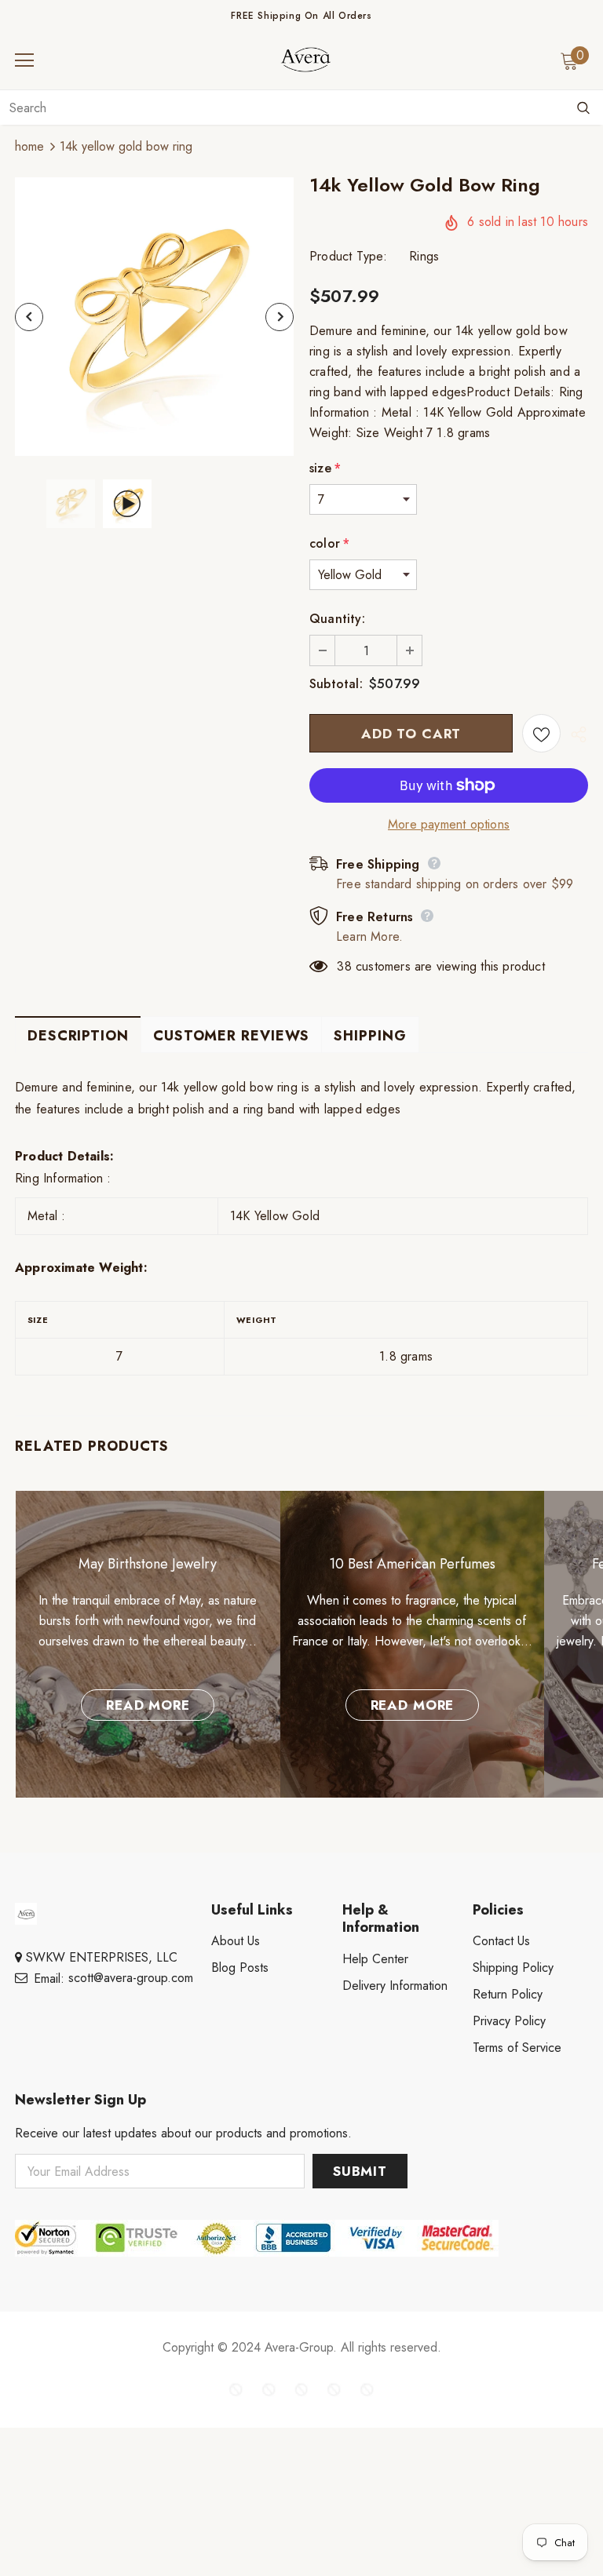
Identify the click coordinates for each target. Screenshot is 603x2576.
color (329, 543)
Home (29, 146)
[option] (154, 317)
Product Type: (349, 256)
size (325, 468)
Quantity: (337, 619)
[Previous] (29, 317)
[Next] (280, 317)
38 (344, 966)
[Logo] (305, 60)
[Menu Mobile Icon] (24, 60)
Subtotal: (336, 684)
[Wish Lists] (541, 733)
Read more (148, 1705)
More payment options (449, 824)
